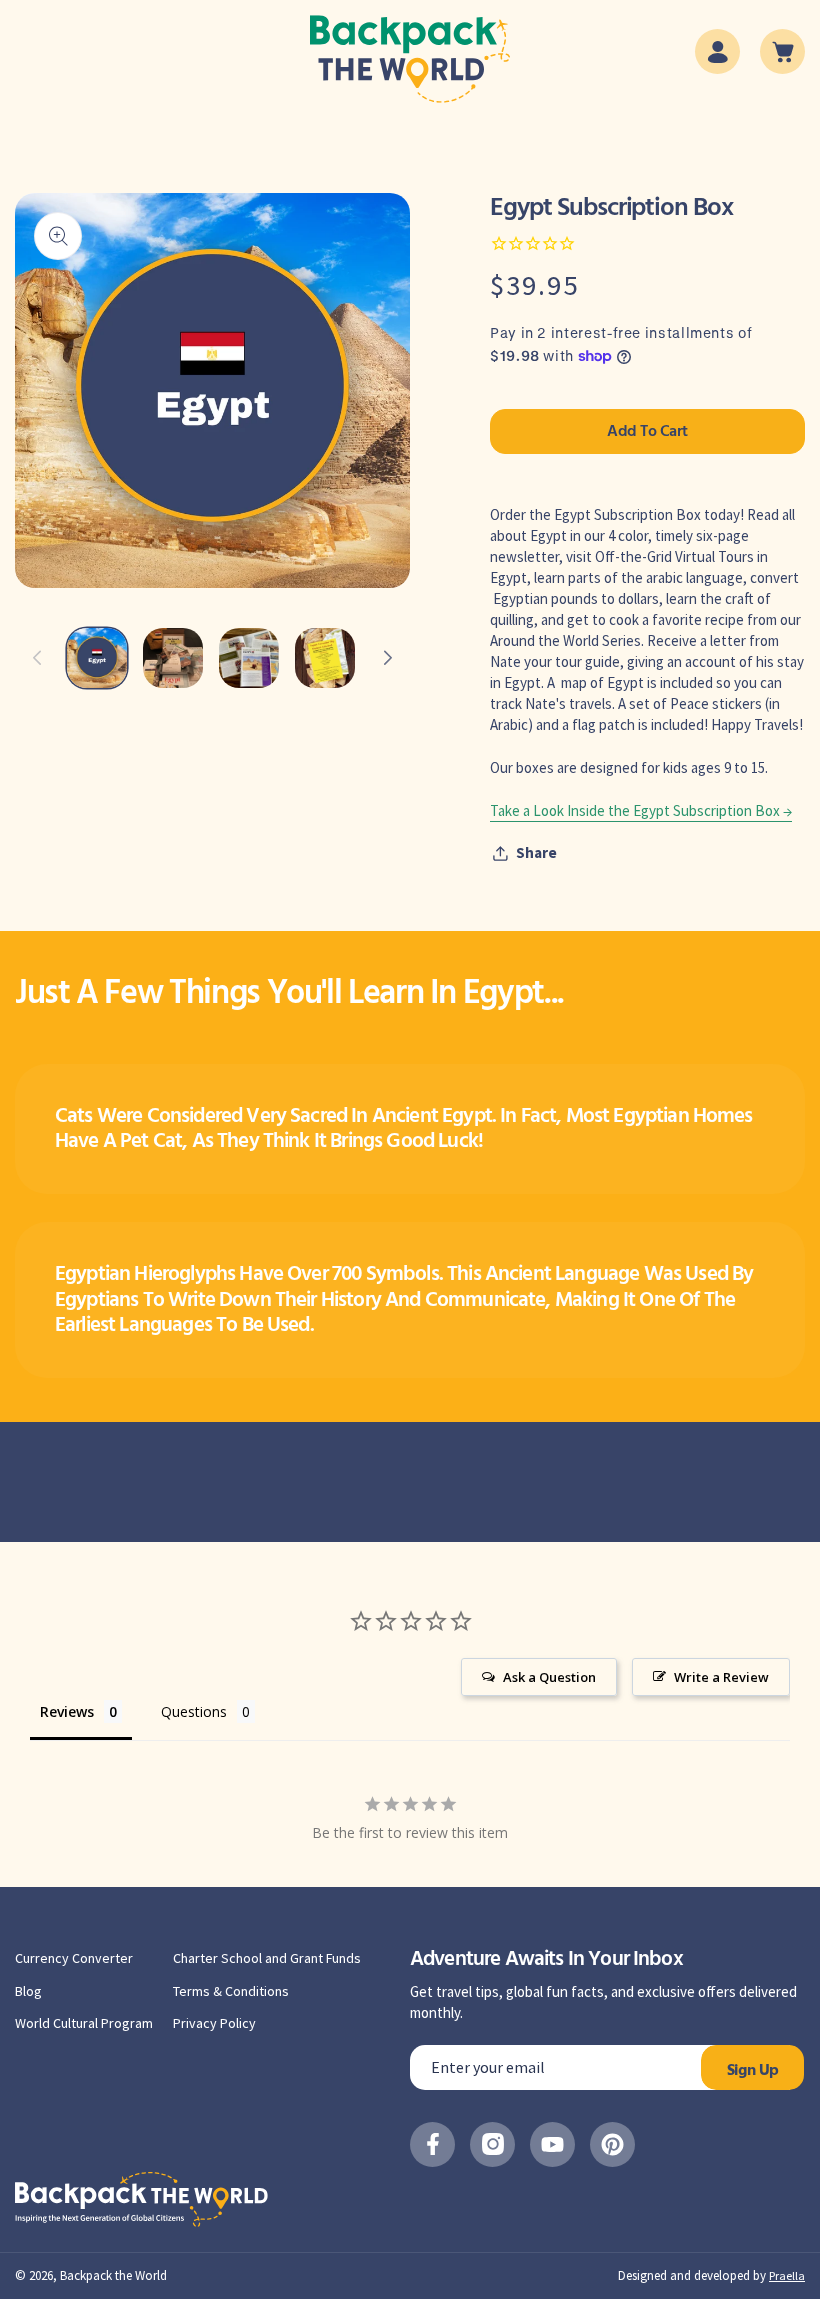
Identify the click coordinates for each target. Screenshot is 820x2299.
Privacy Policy (214, 2023)
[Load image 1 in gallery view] (97, 658)
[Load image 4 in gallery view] (325, 658)
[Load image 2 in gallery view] (173, 658)
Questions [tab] (194, 1711)
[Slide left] (37, 658)
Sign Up (753, 2071)
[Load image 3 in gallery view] (249, 658)
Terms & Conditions (231, 1991)
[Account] (717, 51)
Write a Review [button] (721, 1677)
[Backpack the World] (410, 59)
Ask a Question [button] (549, 1677)
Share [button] (536, 852)
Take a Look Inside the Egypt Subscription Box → (641, 810)
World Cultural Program (84, 2023)
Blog (28, 1991)
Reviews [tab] (67, 1711)
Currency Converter (74, 1958)
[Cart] (782, 51)
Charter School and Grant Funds (267, 1958)
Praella (787, 2275)
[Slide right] (388, 658)
